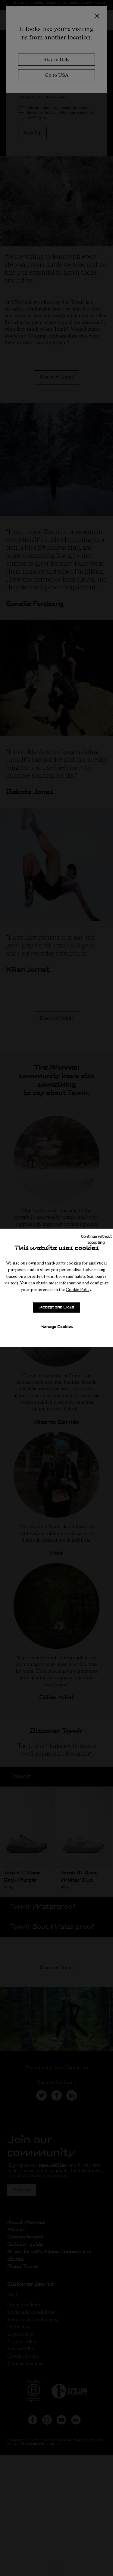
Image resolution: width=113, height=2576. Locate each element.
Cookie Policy (78, 1289)
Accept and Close (57, 1307)
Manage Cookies (57, 1327)
